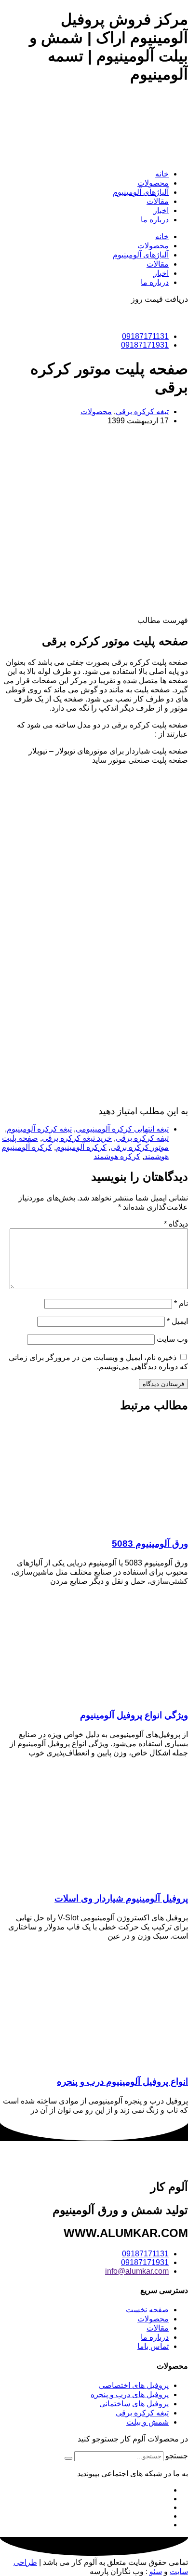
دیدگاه (176, 1224)
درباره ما (155, 220)
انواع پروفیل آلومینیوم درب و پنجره (122, 2082)
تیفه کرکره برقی (142, 1138)
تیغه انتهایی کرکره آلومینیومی (122, 1129)
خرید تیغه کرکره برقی (77, 1138)
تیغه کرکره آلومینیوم (39, 1129)
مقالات (158, 201)
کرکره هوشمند (117, 1156)
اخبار (161, 210)
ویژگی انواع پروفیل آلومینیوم (134, 1715)
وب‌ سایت (172, 1339)
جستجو (177, 2456)
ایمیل (177, 1321)
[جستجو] (68, 2458)
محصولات (153, 183)
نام (181, 1303)
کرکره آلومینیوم (81, 1147)
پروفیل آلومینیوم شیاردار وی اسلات (121, 1898)
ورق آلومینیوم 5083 (150, 1544)
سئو (156, 2571)
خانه (162, 174)
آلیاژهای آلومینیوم (141, 192)
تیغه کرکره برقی (142, 411)
